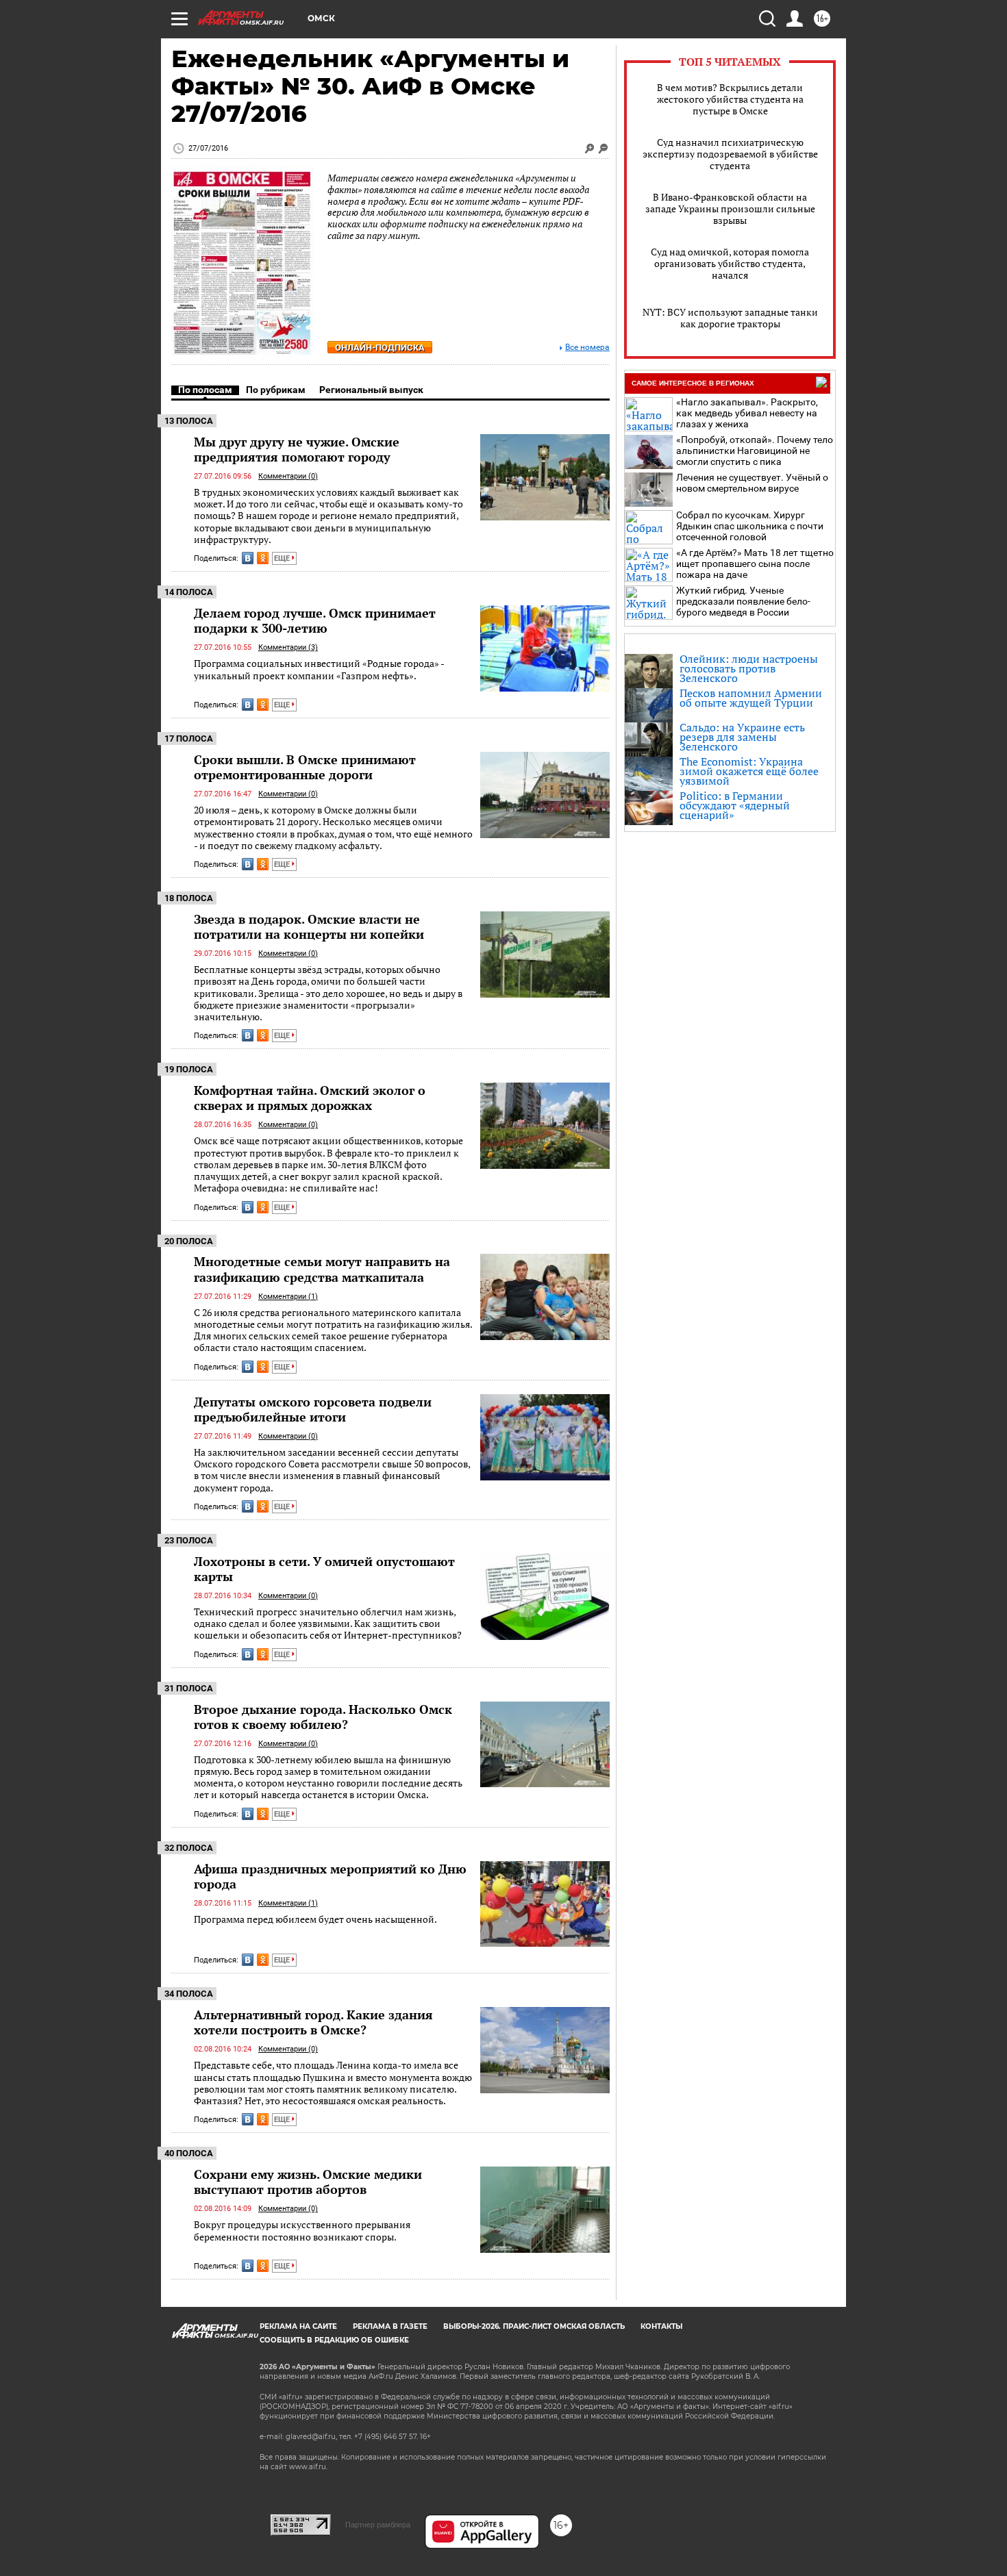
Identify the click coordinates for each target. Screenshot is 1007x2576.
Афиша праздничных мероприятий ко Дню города (330, 1876)
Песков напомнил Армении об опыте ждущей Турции (751, 698)
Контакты (661, 2326)
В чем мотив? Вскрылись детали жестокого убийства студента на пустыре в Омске (730, 99)
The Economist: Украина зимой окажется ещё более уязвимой (749, 771)
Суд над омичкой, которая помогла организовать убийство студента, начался (730, 263)
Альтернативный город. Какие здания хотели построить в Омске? (313, 2022)
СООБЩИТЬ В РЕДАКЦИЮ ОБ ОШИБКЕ (334, 2340)
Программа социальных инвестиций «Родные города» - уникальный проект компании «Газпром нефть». (319, 669)
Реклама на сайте (298, 2326)
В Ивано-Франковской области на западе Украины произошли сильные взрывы (730, 209)
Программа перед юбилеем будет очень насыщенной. (315, 1919)
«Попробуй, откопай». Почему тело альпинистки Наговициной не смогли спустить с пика (755, 451)
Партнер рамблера (378, 2525)
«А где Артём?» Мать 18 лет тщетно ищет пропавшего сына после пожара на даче (755, 564)
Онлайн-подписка (380, 348)
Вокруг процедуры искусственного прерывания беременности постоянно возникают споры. (302, 2231)
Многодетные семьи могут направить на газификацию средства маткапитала (322, 1269)
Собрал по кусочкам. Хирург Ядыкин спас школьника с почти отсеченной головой (750, 526)
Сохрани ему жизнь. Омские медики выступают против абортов (308, 2182)
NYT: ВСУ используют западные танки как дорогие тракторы (730, 318)
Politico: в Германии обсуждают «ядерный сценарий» (735, 805)
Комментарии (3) (288, 647)
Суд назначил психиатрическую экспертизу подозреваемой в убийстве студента (730, 154)
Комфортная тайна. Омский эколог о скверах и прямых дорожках (310, 1098)
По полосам (205, 390)
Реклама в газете (390, 2326)
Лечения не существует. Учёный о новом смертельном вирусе (752, 483)
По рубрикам (276, 390)
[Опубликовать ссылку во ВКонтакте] (248, 558)
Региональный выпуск (371, 390)
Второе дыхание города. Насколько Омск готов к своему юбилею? (323, 1717)
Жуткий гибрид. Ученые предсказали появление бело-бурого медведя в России (743, 601)
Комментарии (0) (288, 476)
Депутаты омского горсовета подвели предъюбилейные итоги (313, 1409)
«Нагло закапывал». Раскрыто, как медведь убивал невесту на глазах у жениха (747, 413)
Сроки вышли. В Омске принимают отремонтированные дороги (305, 767)
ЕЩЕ (283, 558)
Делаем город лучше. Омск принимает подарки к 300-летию (315, 620)
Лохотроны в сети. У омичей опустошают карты (324, 1569)
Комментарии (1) (288, 1297)
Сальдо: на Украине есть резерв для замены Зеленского (742, 737)
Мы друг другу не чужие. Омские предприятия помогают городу (297, 449)
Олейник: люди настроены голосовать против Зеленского (749, 668)
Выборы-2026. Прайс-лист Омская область (534, 2326)
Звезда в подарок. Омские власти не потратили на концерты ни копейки (309, 926)
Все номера (587, 348)
